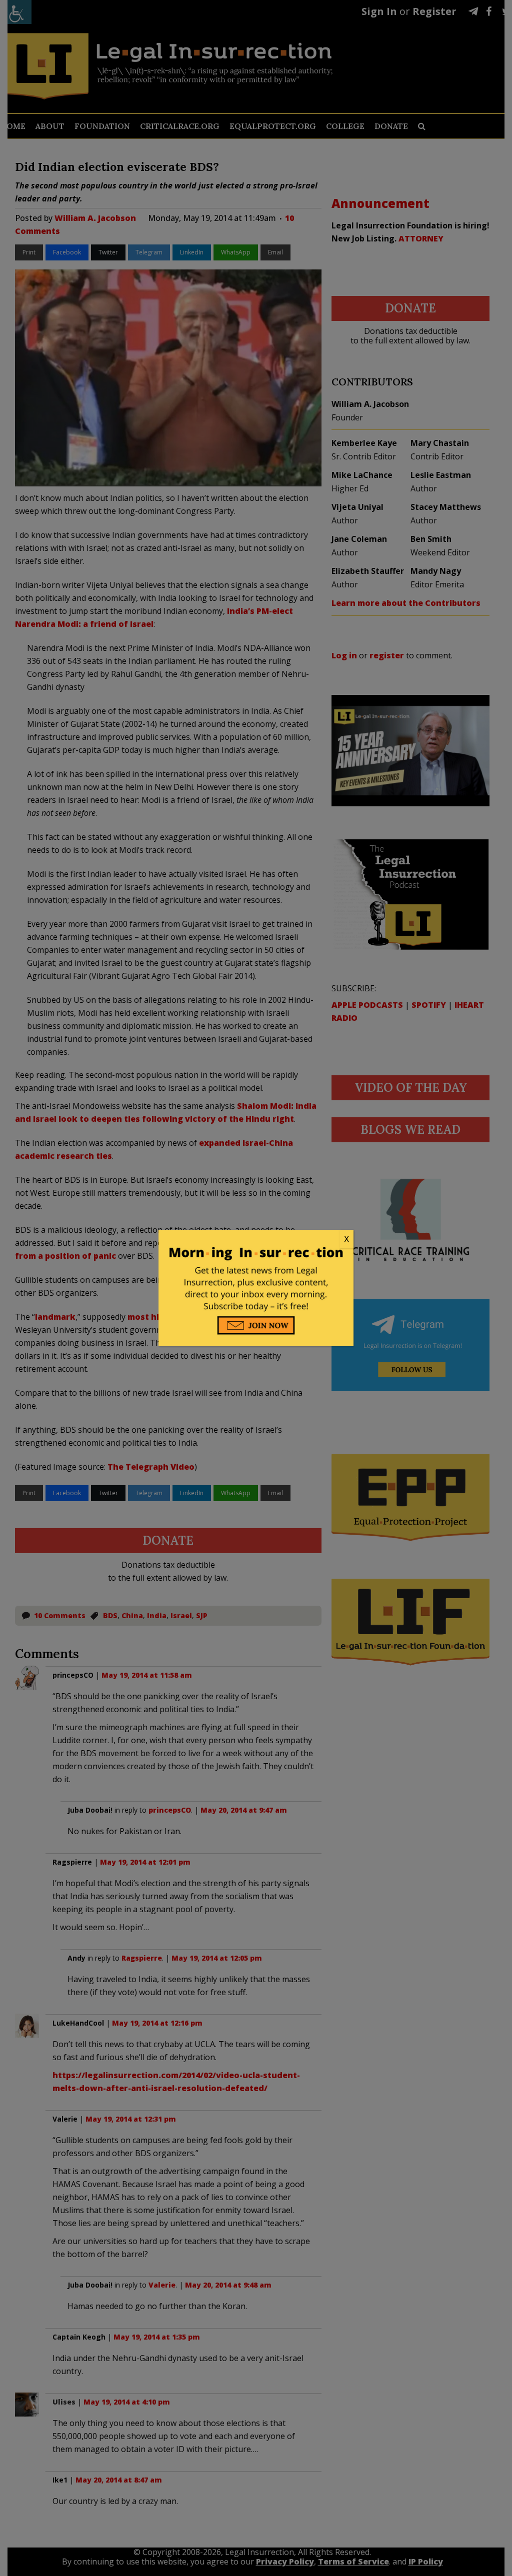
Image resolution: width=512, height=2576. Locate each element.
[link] (256, 1239)
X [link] (346, 1239)
